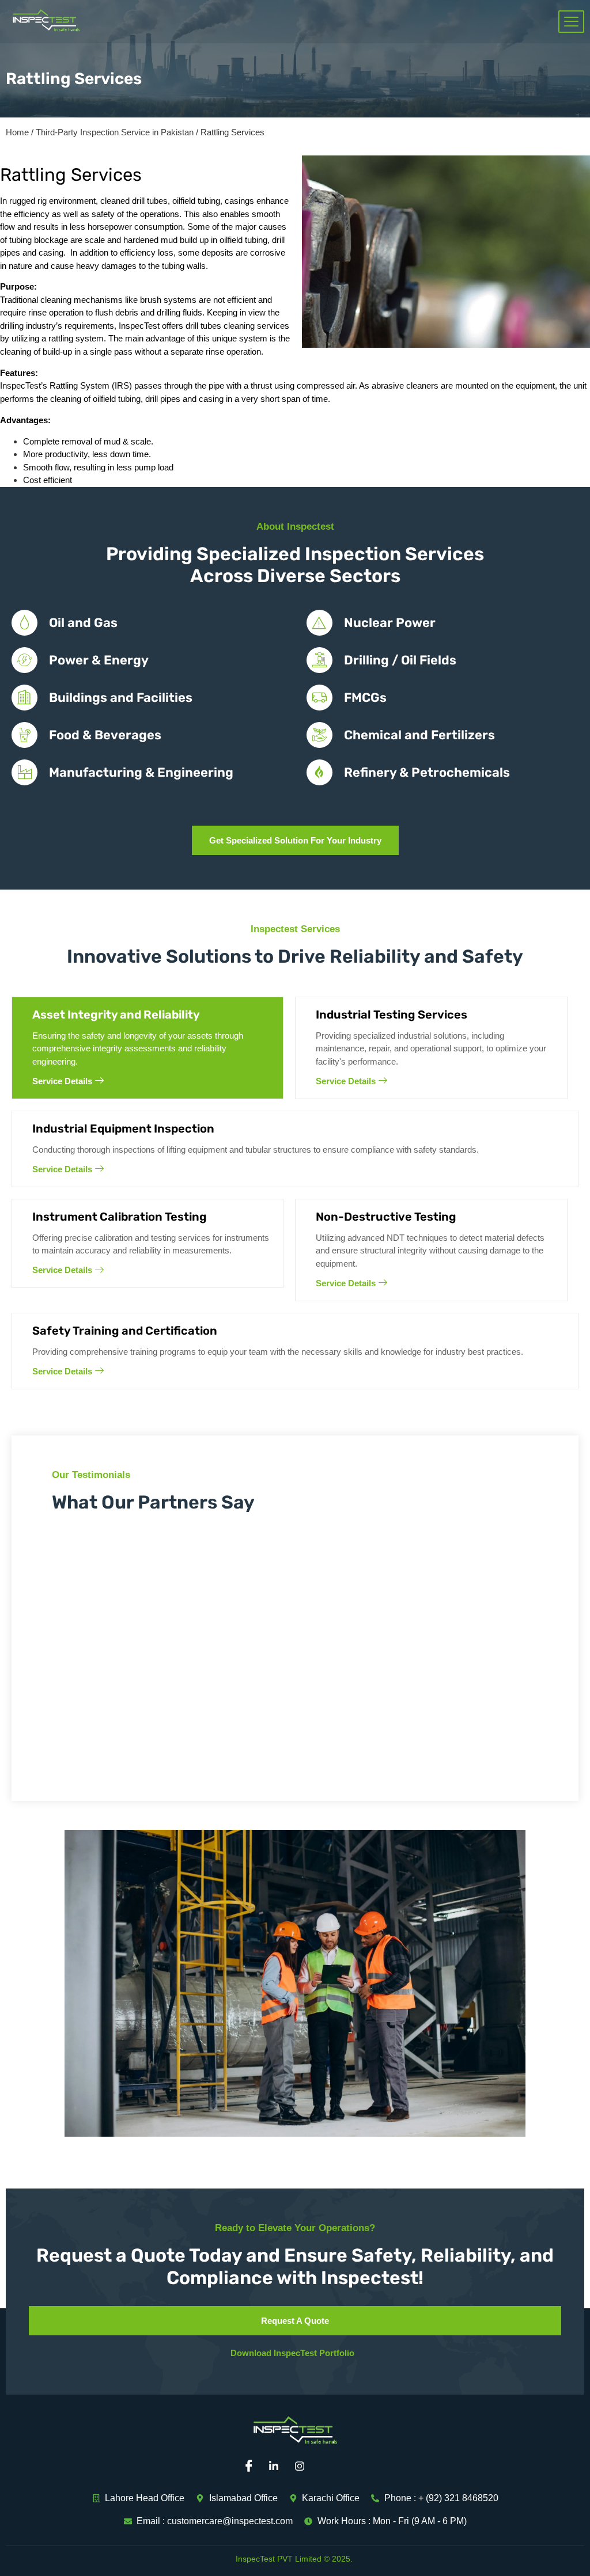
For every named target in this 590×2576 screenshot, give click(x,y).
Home (17, 132)
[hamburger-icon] (571, 22)
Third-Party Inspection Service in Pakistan (115, 132)
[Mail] (330, 2467)
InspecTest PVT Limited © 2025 (293, 2559)
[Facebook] (252, 2467)
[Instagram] (304, 2467)
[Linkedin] (278, 2467)
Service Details (62, 1081)
